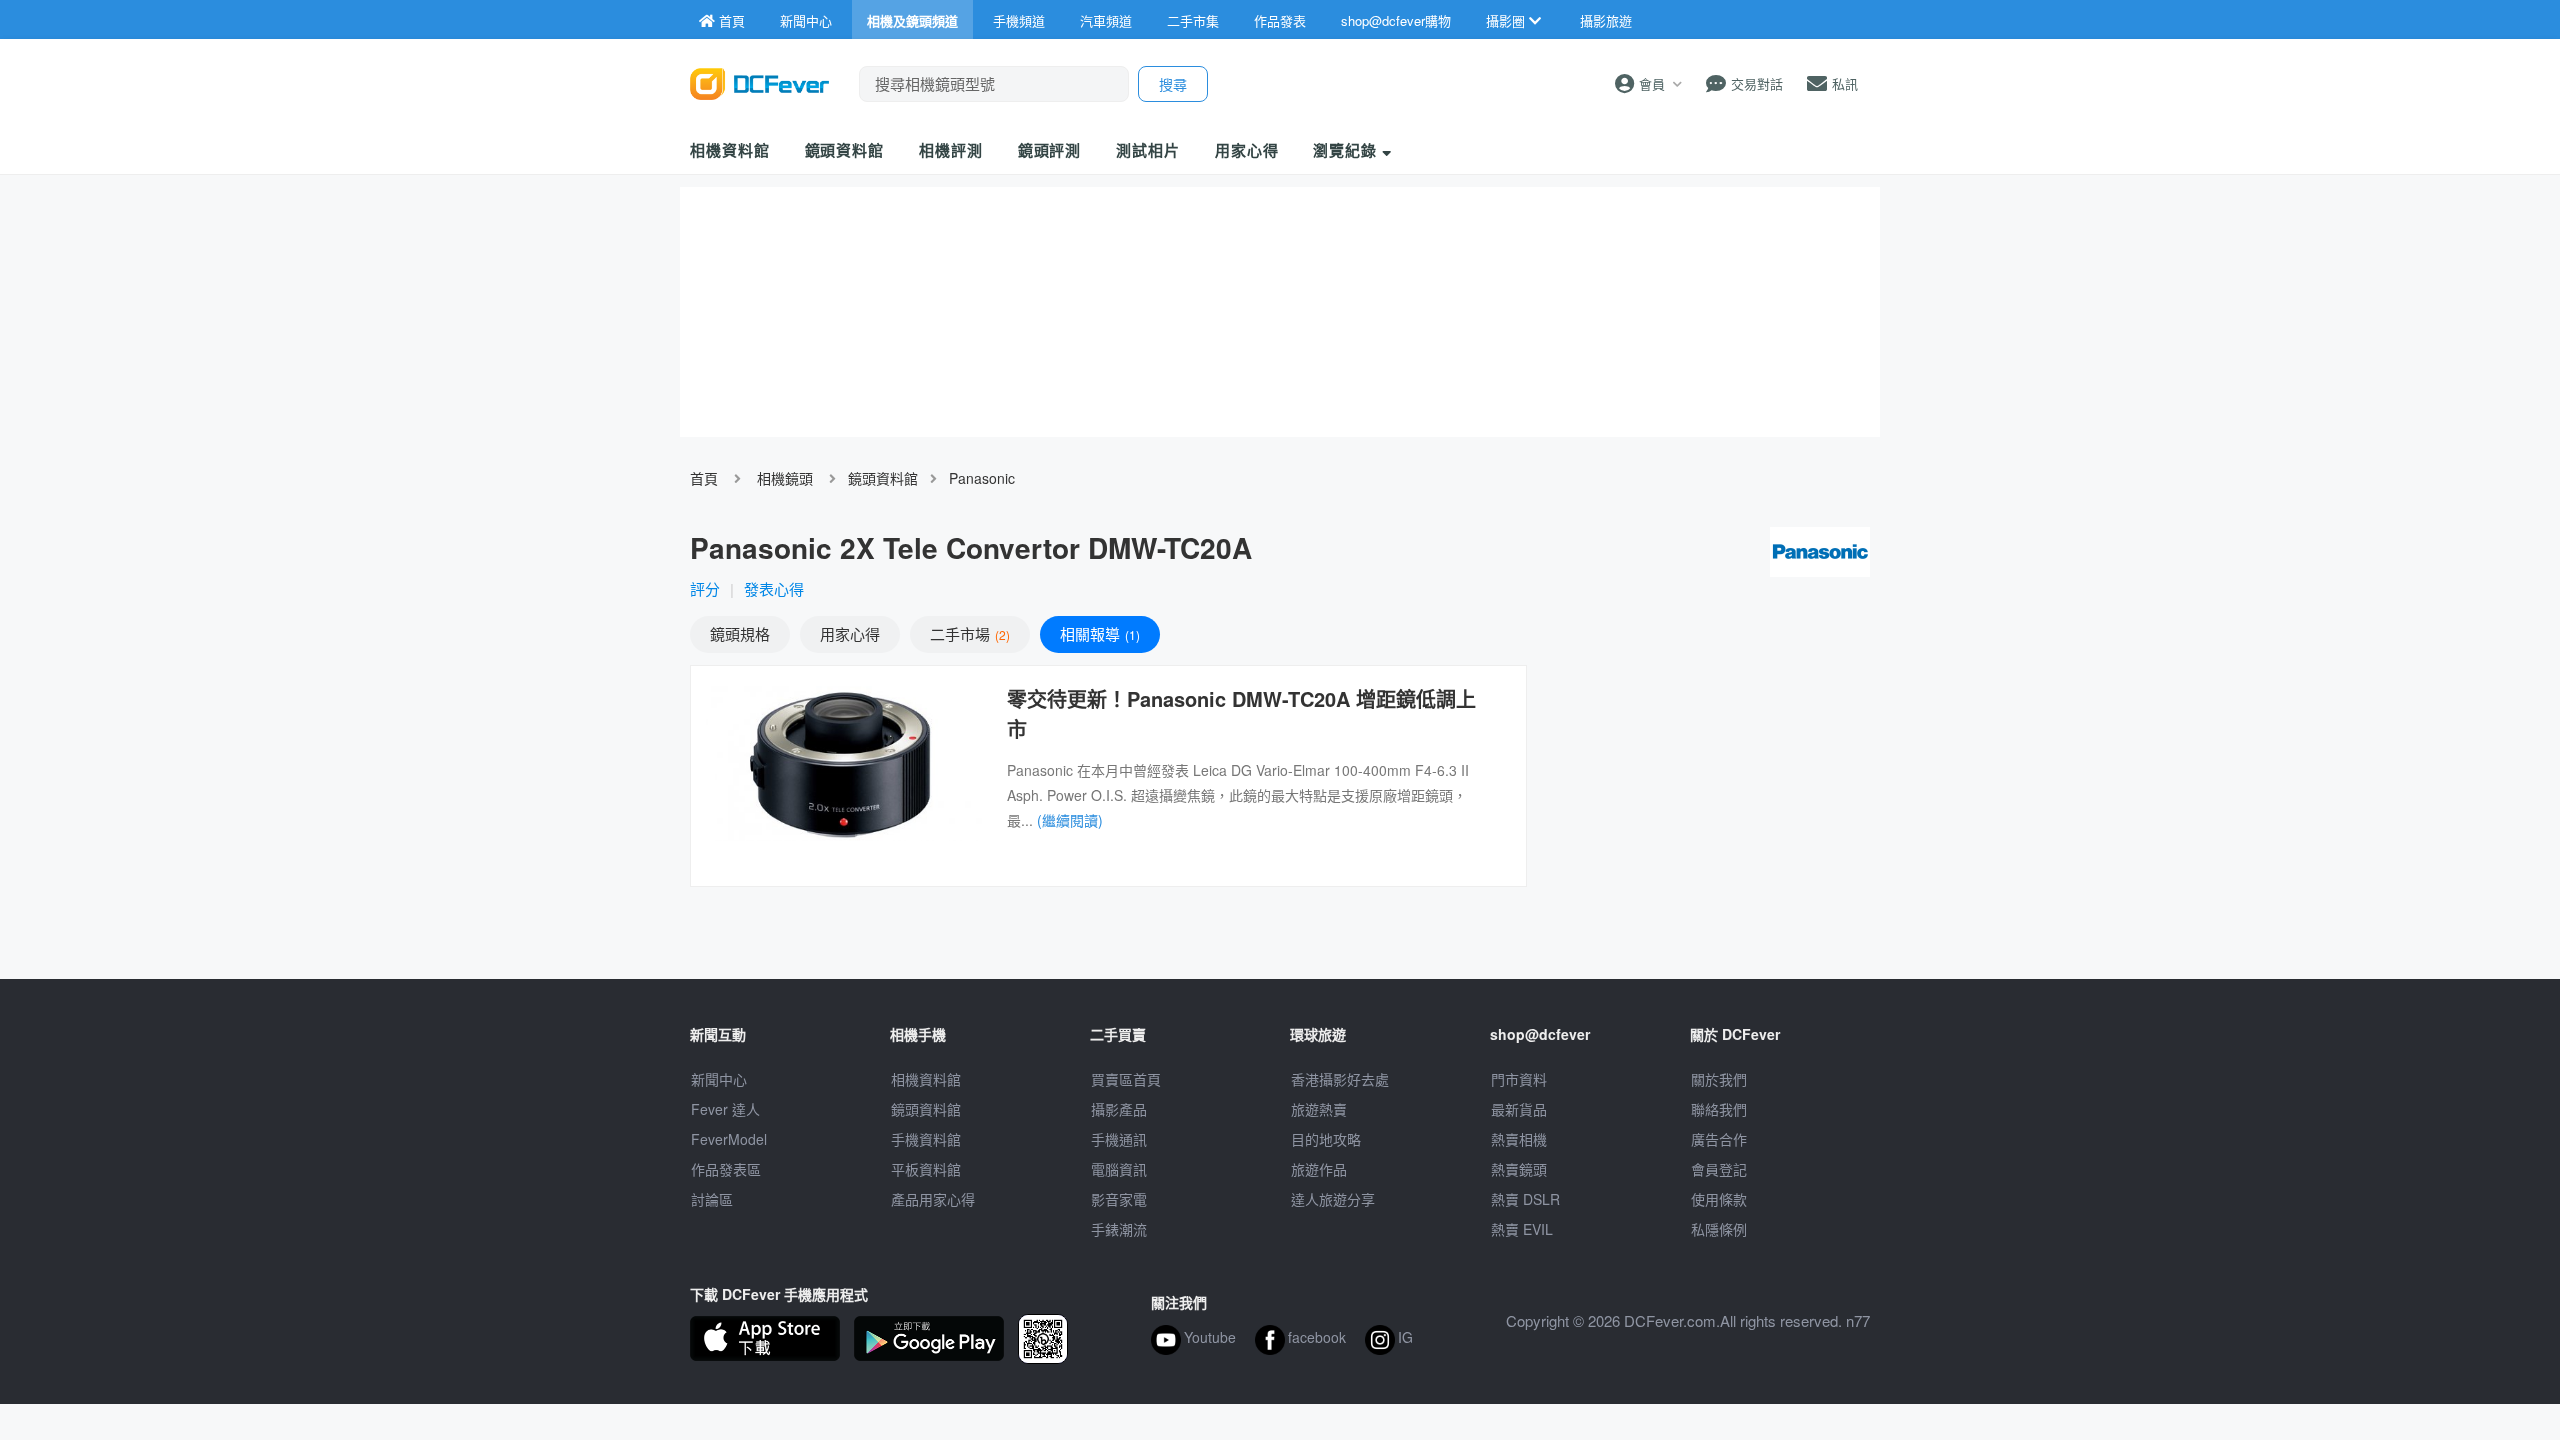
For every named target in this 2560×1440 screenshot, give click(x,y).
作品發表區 (726, 1169)
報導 (1098, 633)
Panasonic (982, 478)
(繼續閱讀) (1070, 820)
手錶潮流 (1119, 1229)
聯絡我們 (1719, 1109)
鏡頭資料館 (845, 150)
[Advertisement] (1708, 810)
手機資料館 (926, 1139)
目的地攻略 (1326, 1139)
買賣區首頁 (1126, 1079)
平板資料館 (926, 1169)
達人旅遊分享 (1333, 1199)
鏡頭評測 (1050, 150)
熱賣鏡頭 (1519, 1169)
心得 (850, 633)
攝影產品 (1119, 1109)
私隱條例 (1719, 1229)
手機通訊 (1119, 1139)
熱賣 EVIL (1522, 1229)
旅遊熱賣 (1319, 1109)
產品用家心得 (933, 1199)
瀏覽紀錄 (1347, 150)
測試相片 (1148, 150)
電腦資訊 (1119, 1169)
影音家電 (1119, 1199)
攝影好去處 (1340, 1079)
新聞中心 (719, 1079)
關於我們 (1719, 1079)
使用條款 (1719, 1199)
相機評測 (951, 150)
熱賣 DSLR (1525, 1199)
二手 (968, 633)
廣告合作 (1719, 1139)
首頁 (704, 478)
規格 (740, 633)
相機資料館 (730, 150)
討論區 (712, 1199)
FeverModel (729, 1139)
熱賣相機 (1519, 1139)
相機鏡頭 (785, 478)
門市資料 (1519, 1079)
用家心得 (1247, 150)
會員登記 (1719, 1169)
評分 (705, 588)
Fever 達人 (725, 1109)
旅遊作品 (1319, 1169)
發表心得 (774, 588)
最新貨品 (1519, 1109)
